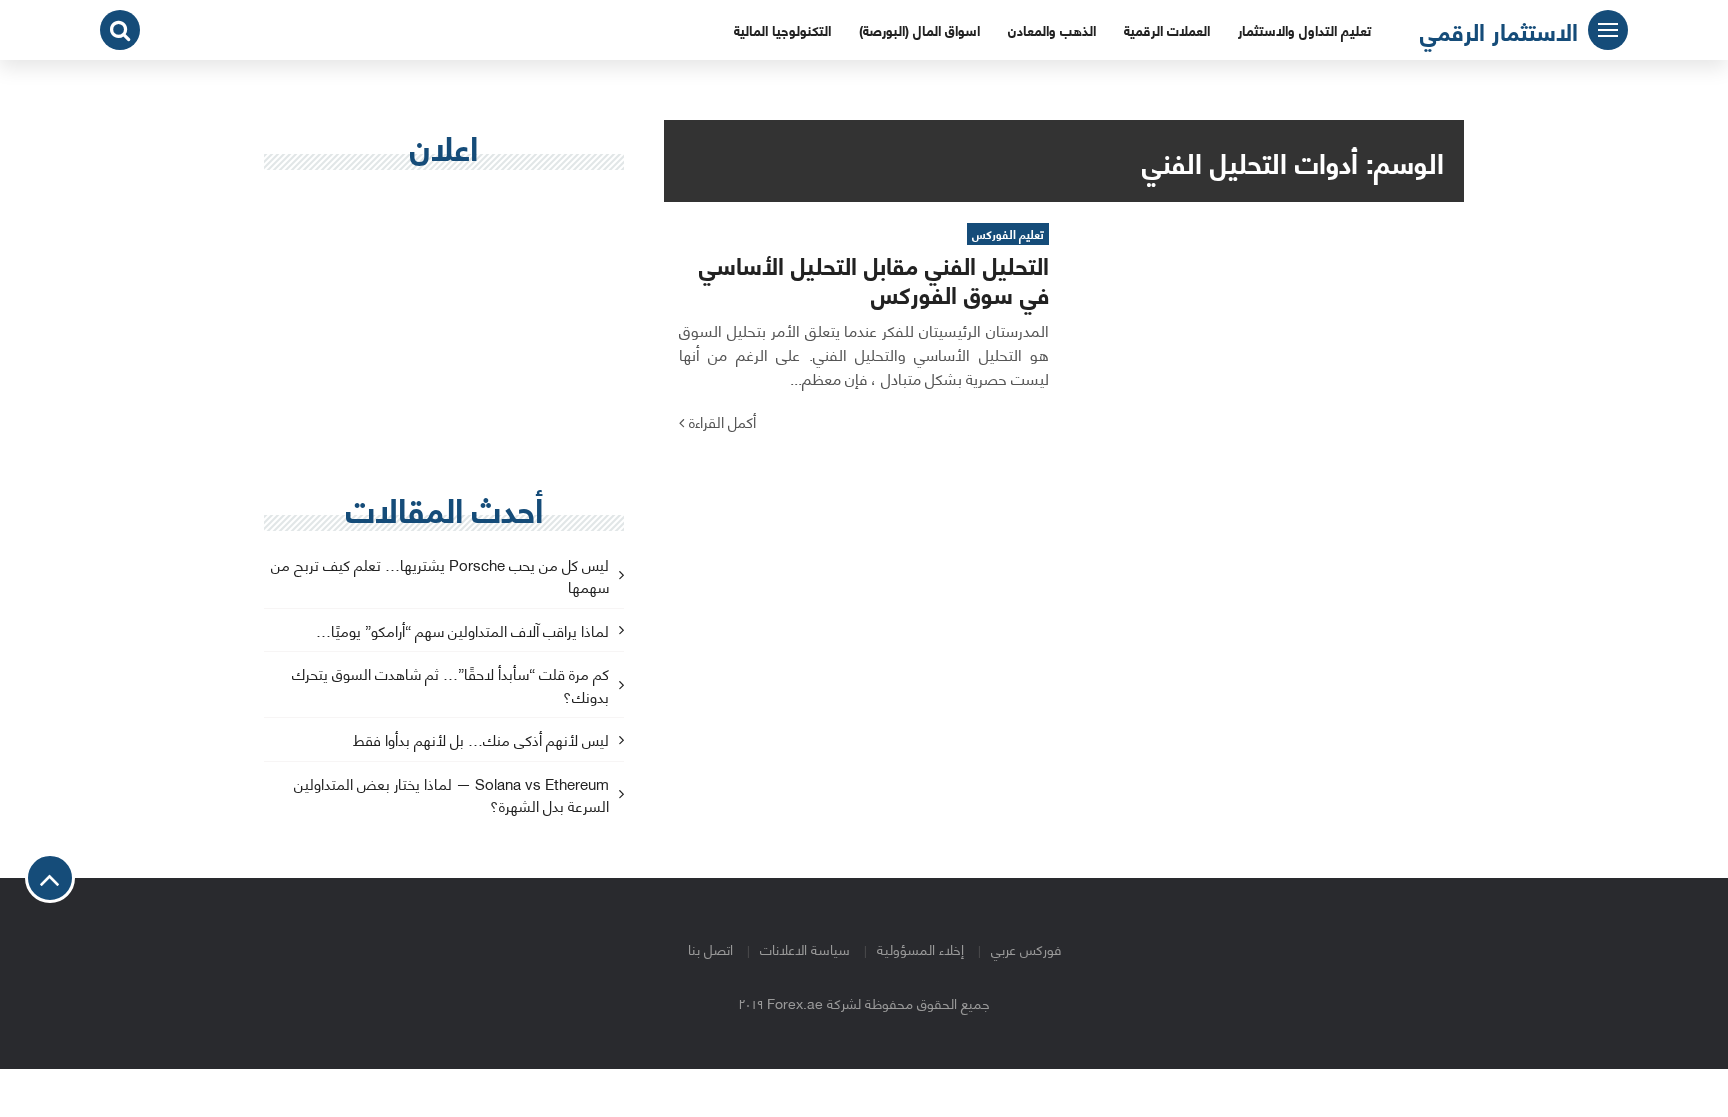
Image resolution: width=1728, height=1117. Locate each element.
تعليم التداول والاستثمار (1304, 29)
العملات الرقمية (1167, 29)
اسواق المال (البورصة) (919, 29)
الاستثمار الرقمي (1499, 30)
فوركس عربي (1026, 948)
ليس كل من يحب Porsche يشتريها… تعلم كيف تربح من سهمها (440, 577)
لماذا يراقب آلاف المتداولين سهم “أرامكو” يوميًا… (462, 631)
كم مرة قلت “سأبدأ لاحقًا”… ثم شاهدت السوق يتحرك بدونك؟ (450, 686)
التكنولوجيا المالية (782, 29)
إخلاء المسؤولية (920, 948)
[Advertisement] (444, 331)
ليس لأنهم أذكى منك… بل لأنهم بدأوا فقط (481, 740)
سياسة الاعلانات (805, 948)
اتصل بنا (710, 948)
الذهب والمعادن (1052, 29)
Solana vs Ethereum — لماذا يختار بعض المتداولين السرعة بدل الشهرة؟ (451, 796)
